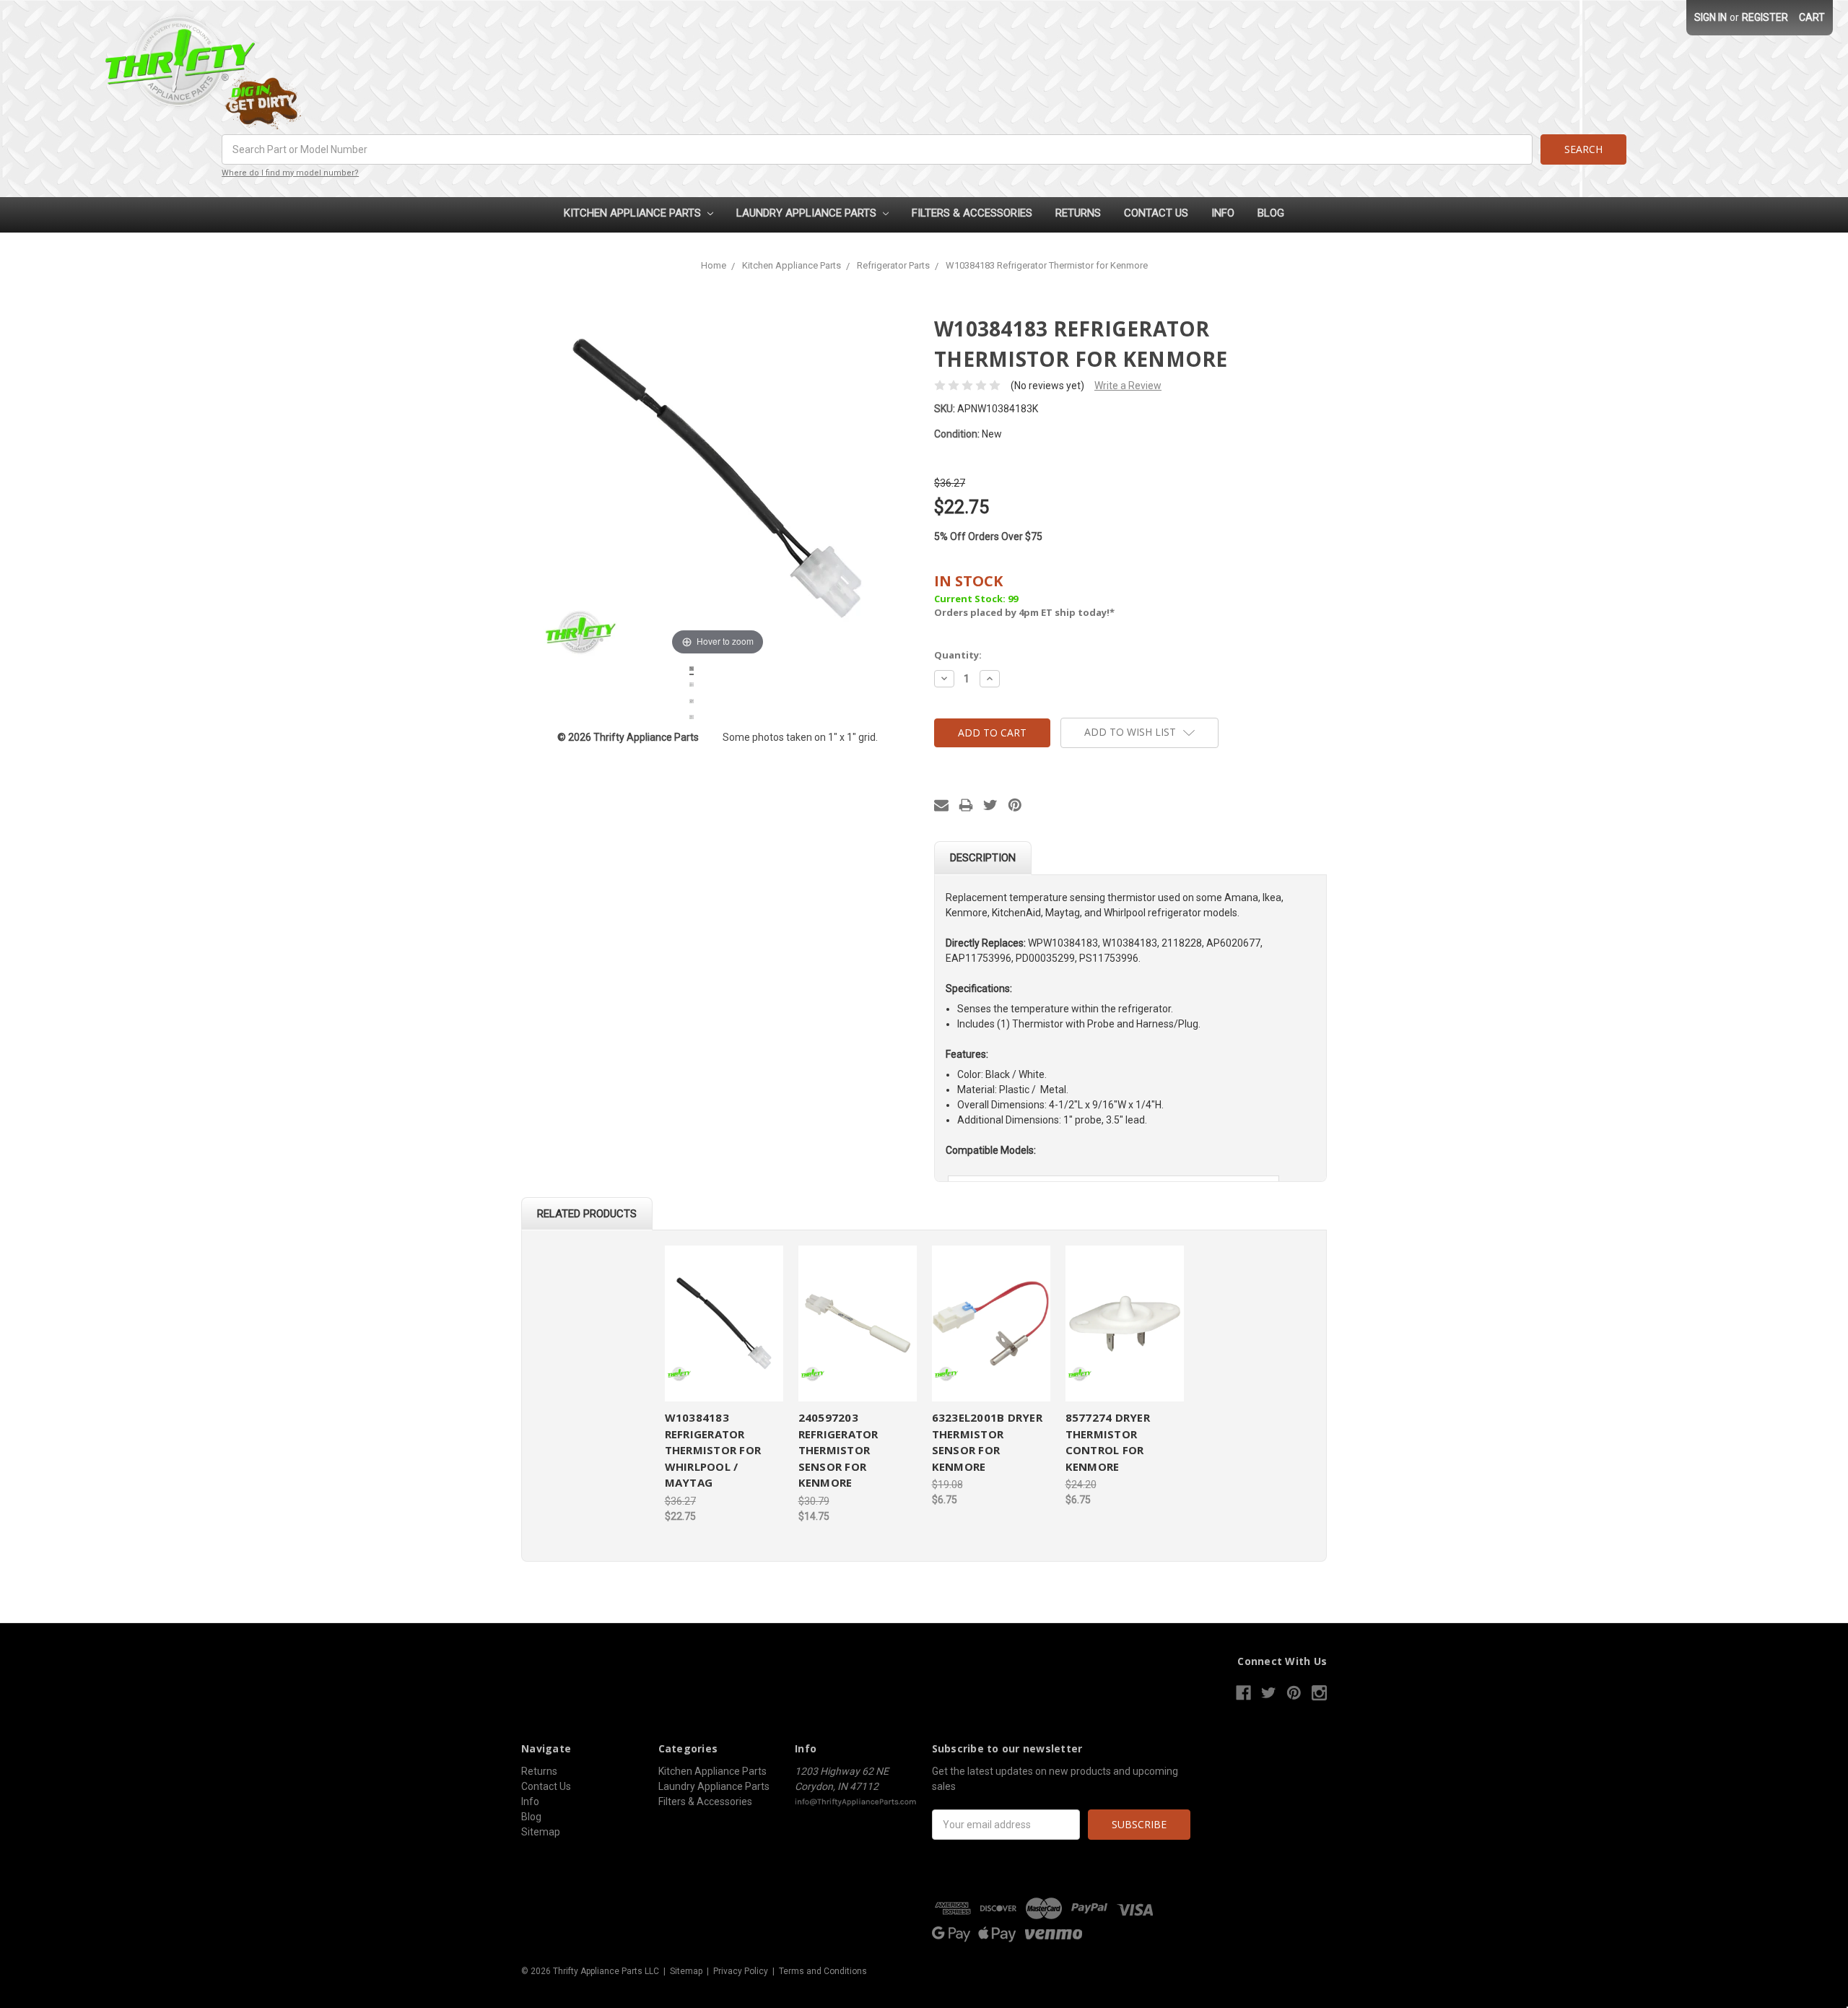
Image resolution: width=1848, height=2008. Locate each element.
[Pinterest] (1015, 805)
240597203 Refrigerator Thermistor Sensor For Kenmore (838, 1450)
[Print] (966, 805)
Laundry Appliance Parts (808, 213)
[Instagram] (1319, 1693)
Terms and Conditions (823, 1971)
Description (983, 858)
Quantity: (958, 655)
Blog (1271, 213)
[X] (990, 805)
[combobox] (877, 149)
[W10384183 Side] (692, 719)
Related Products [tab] (587, 1214)
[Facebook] (1243, 1693)
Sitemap (541, 1832)
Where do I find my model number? (290, 173)
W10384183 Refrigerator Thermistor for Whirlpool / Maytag (713, 1450)
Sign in (1710, 17)
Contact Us (1156, 213)
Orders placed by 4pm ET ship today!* (1024, 595)
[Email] (941, 805)
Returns (1078, 213)
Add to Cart (724, 1324)
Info (1223, 213)
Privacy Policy (741, 1971)
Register (1765, 17)
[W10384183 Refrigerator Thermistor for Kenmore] (692, 671)
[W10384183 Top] (692, 687)
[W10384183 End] (692, 703)
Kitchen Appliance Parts (634, 213)
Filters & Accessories (972, 213)
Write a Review (1128, 386)
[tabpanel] (724, 1385)
